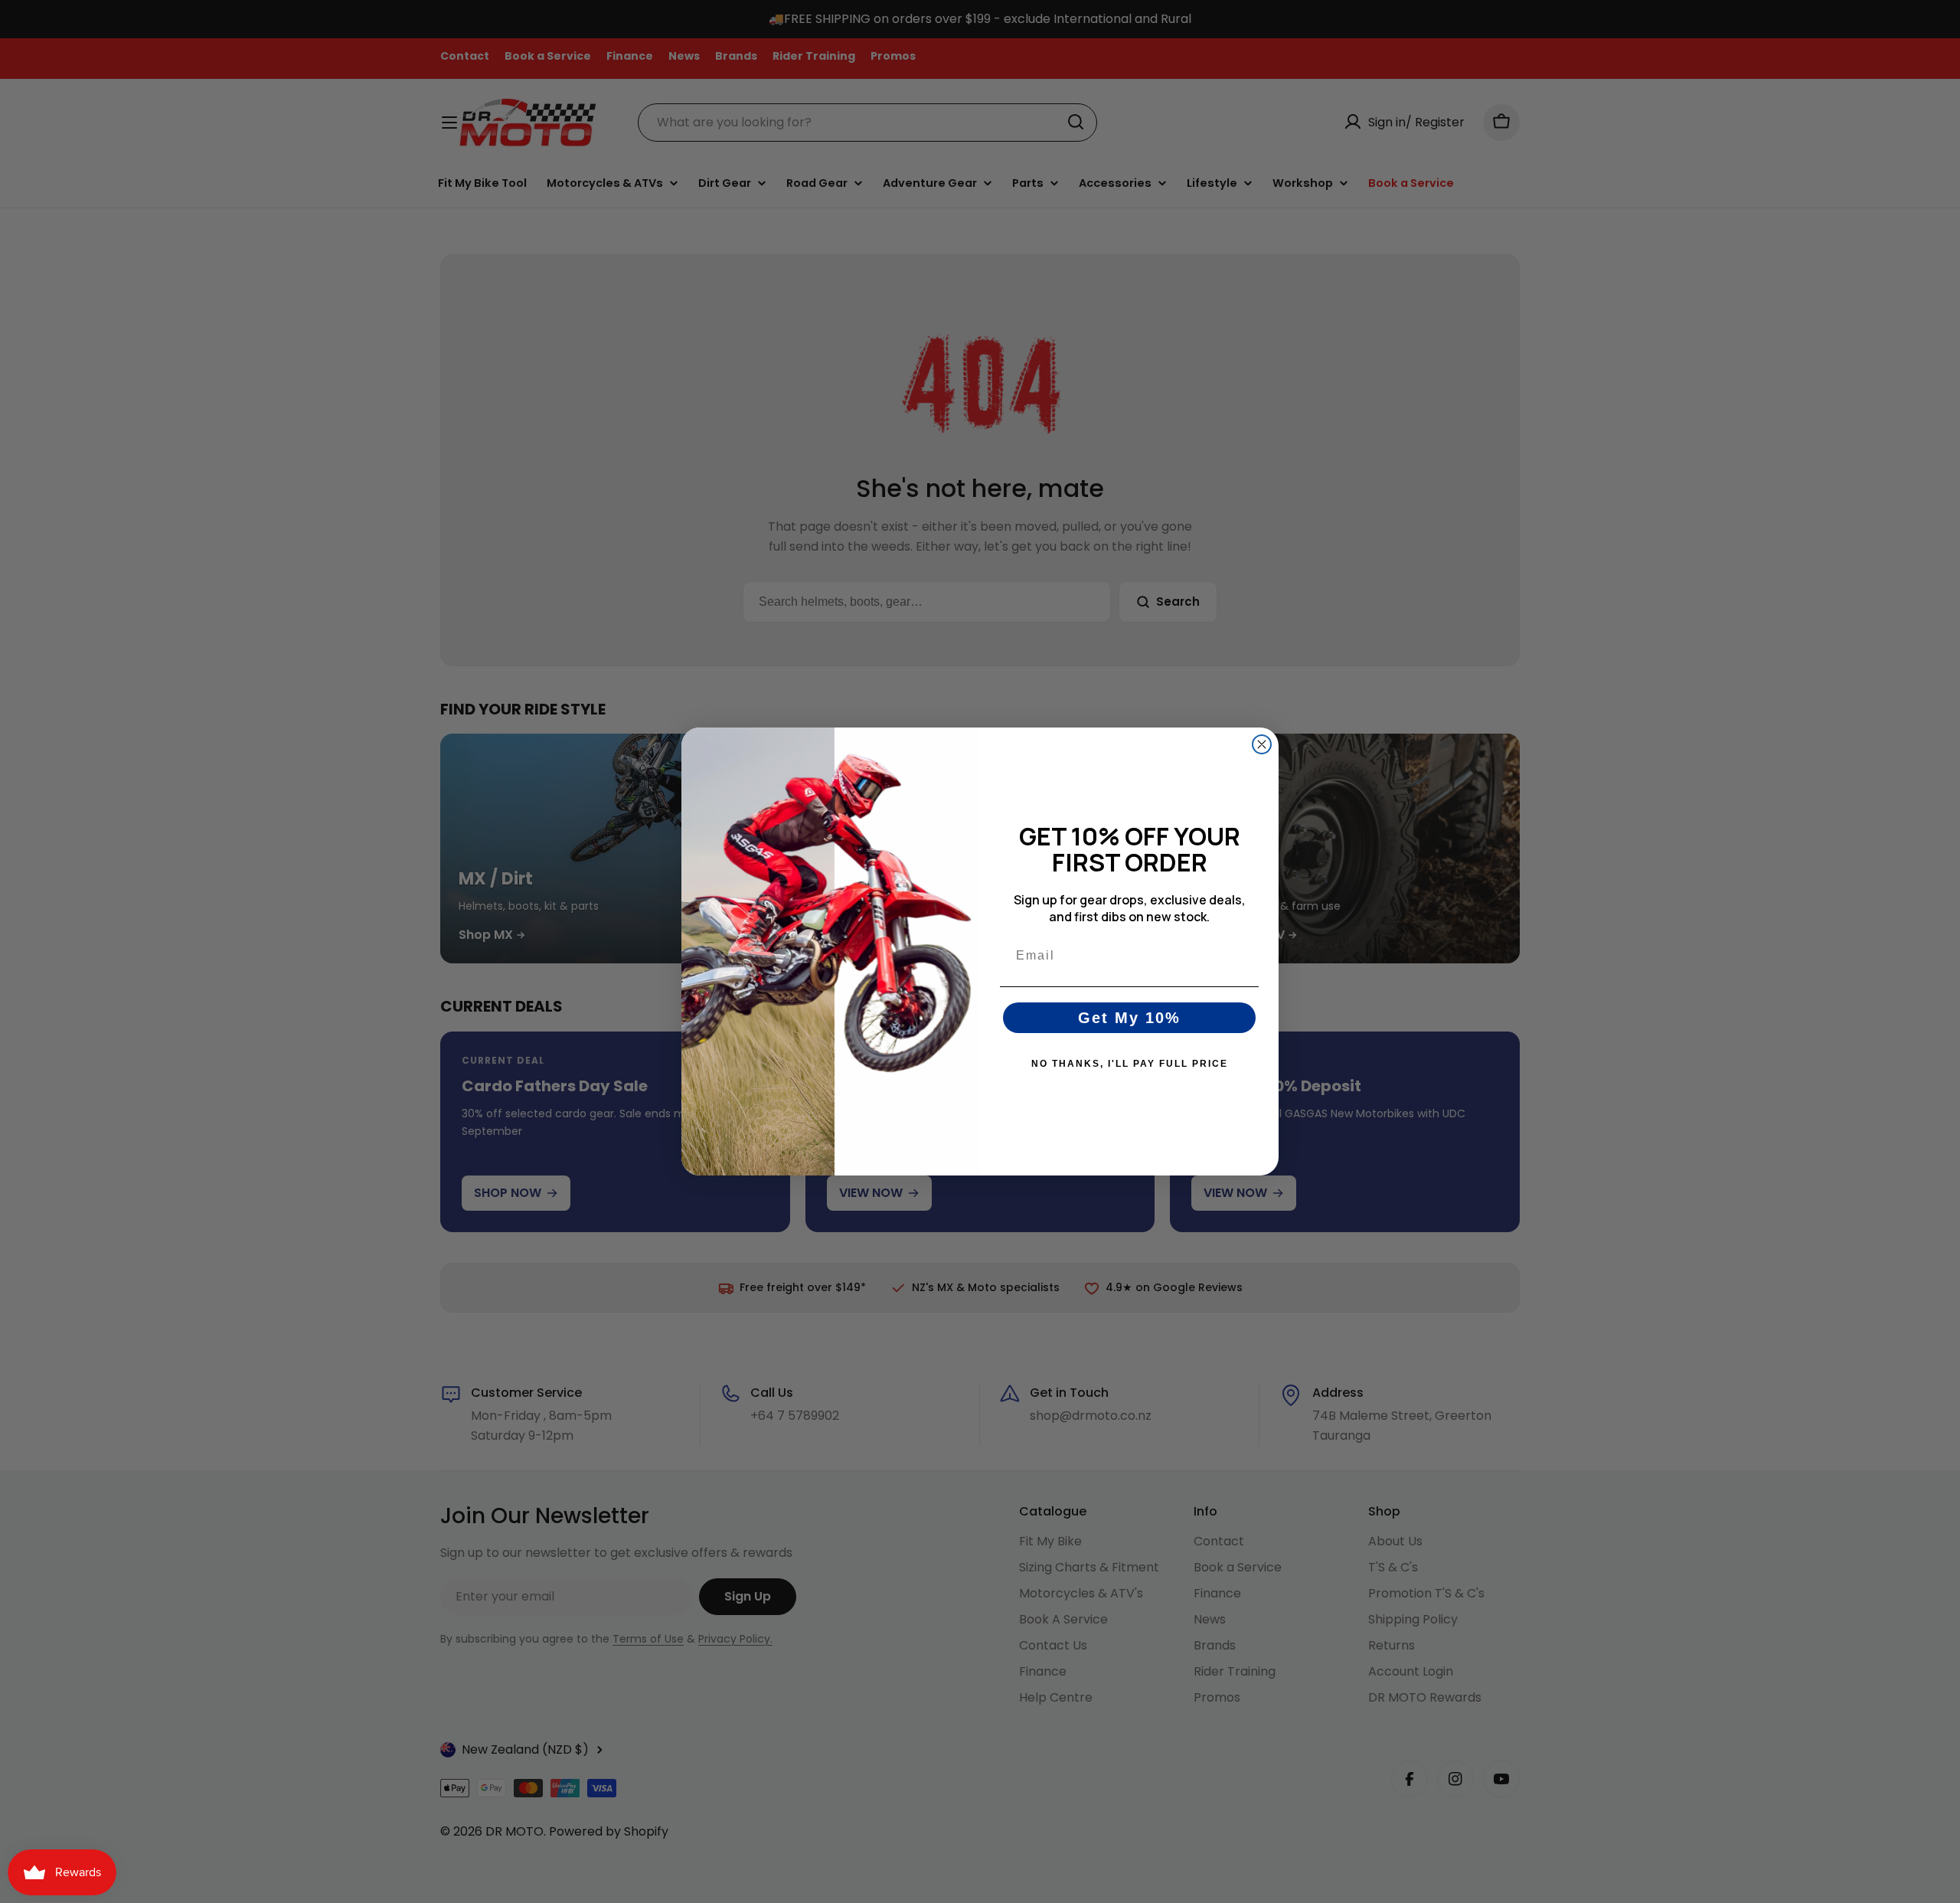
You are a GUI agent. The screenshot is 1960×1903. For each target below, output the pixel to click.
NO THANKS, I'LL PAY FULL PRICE (1130, 1064)
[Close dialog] (1262, 744)
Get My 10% (1129, 1018)
